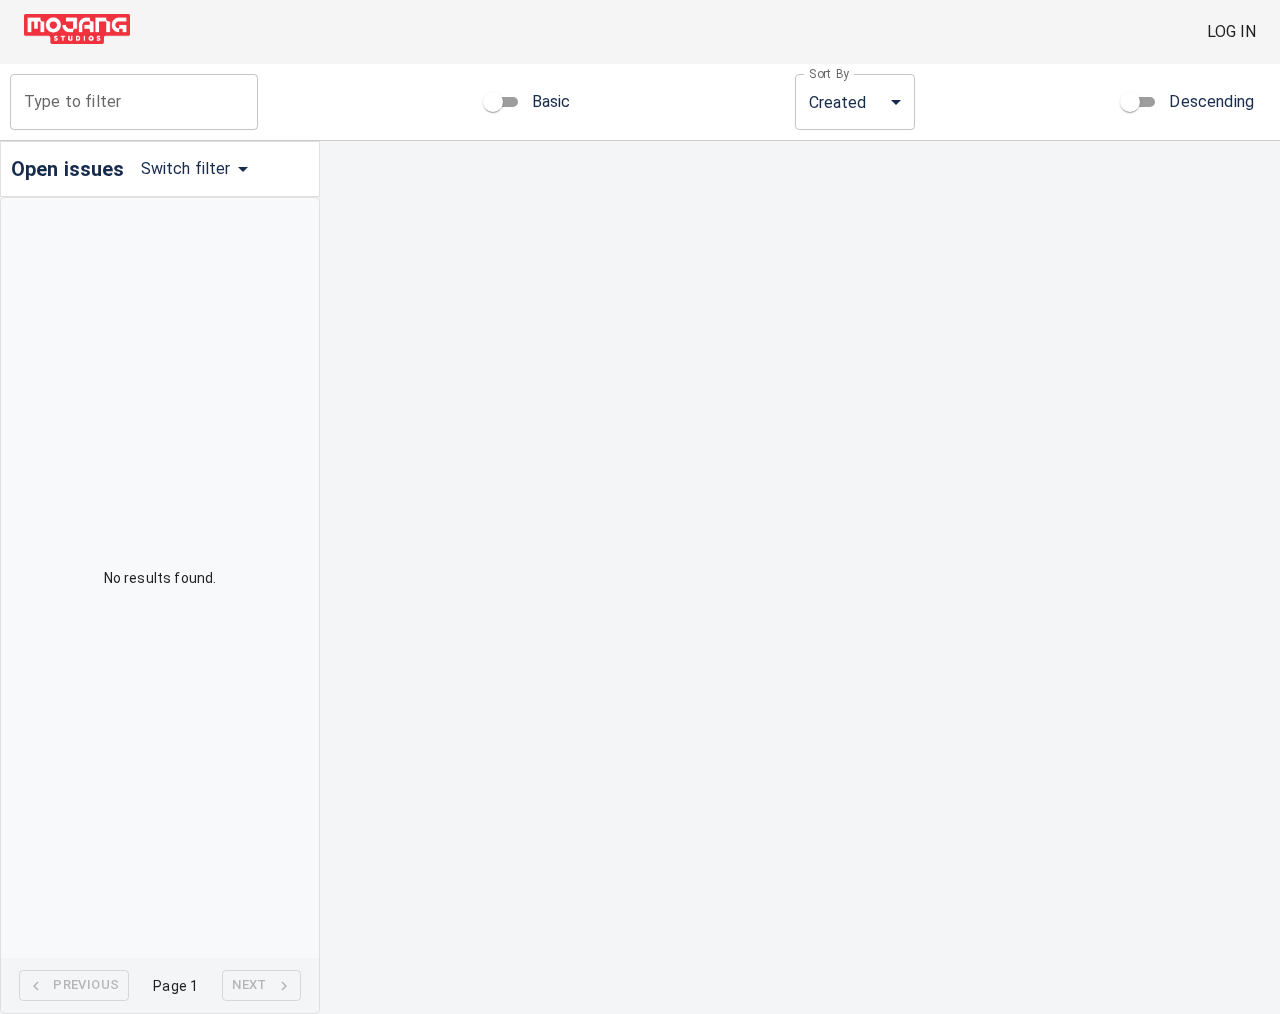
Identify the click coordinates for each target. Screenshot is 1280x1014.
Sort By (829, 74)
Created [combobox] (838, 102)
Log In (1231, 31)
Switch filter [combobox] (186, 168)
